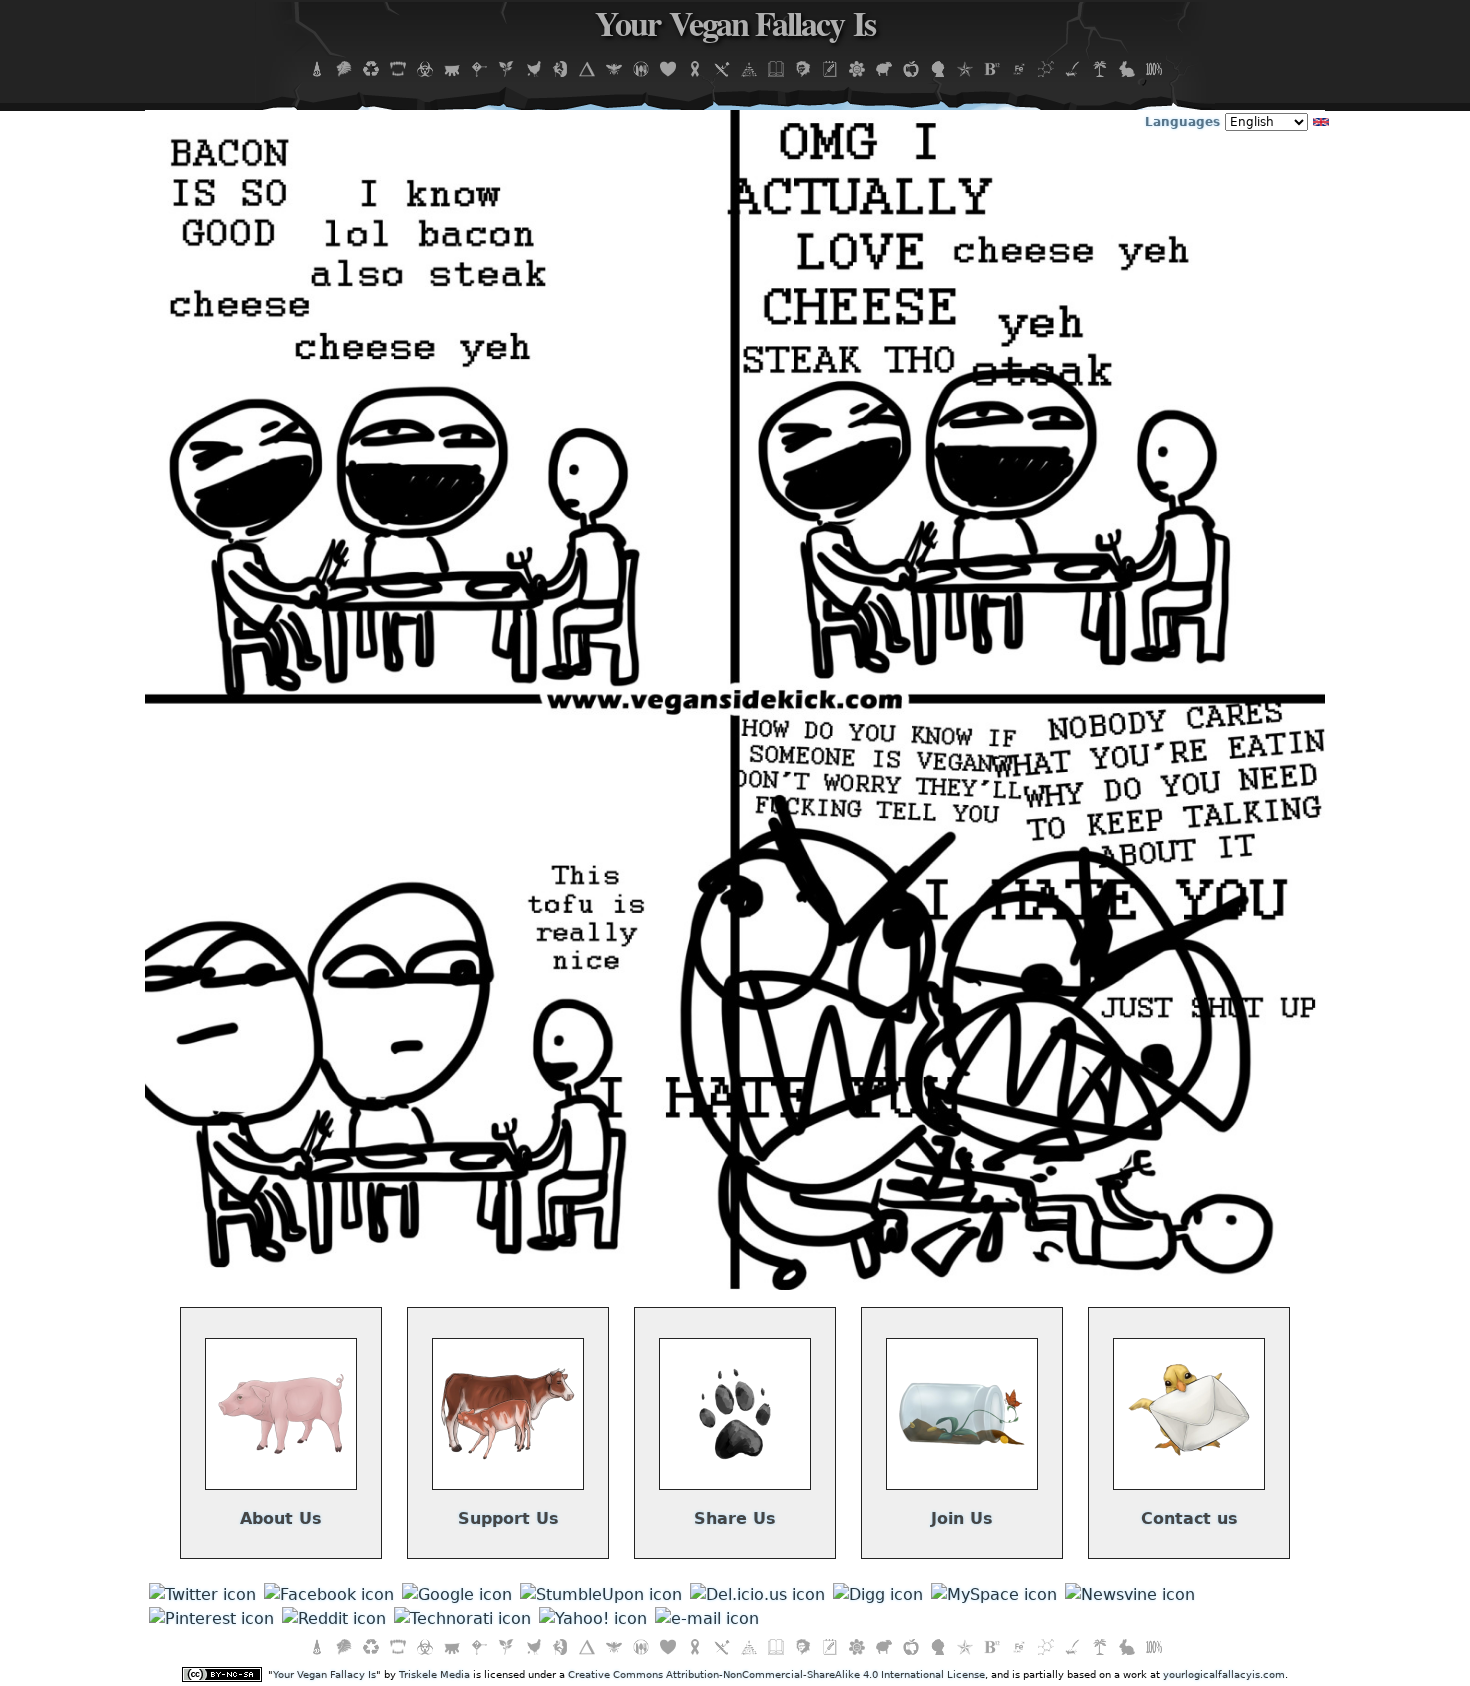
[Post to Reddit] (334, 1618)
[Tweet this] (202, 1594)
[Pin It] (211, 1618)
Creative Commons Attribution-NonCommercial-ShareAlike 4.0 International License (776, 1674)
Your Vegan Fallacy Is (735, 29)
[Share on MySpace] (994, 1594)
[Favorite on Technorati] (462, 1618)
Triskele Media (434, 1674)
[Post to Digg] (878, 1594)
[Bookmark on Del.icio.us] (757, 1594)
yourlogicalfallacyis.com (1224, 1674)
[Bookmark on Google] (457, 1594)
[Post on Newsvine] (1130, 1594)
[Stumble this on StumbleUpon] (601, 1594)
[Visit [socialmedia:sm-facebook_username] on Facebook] (329, 1594)
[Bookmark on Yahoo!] (593, 1618)
